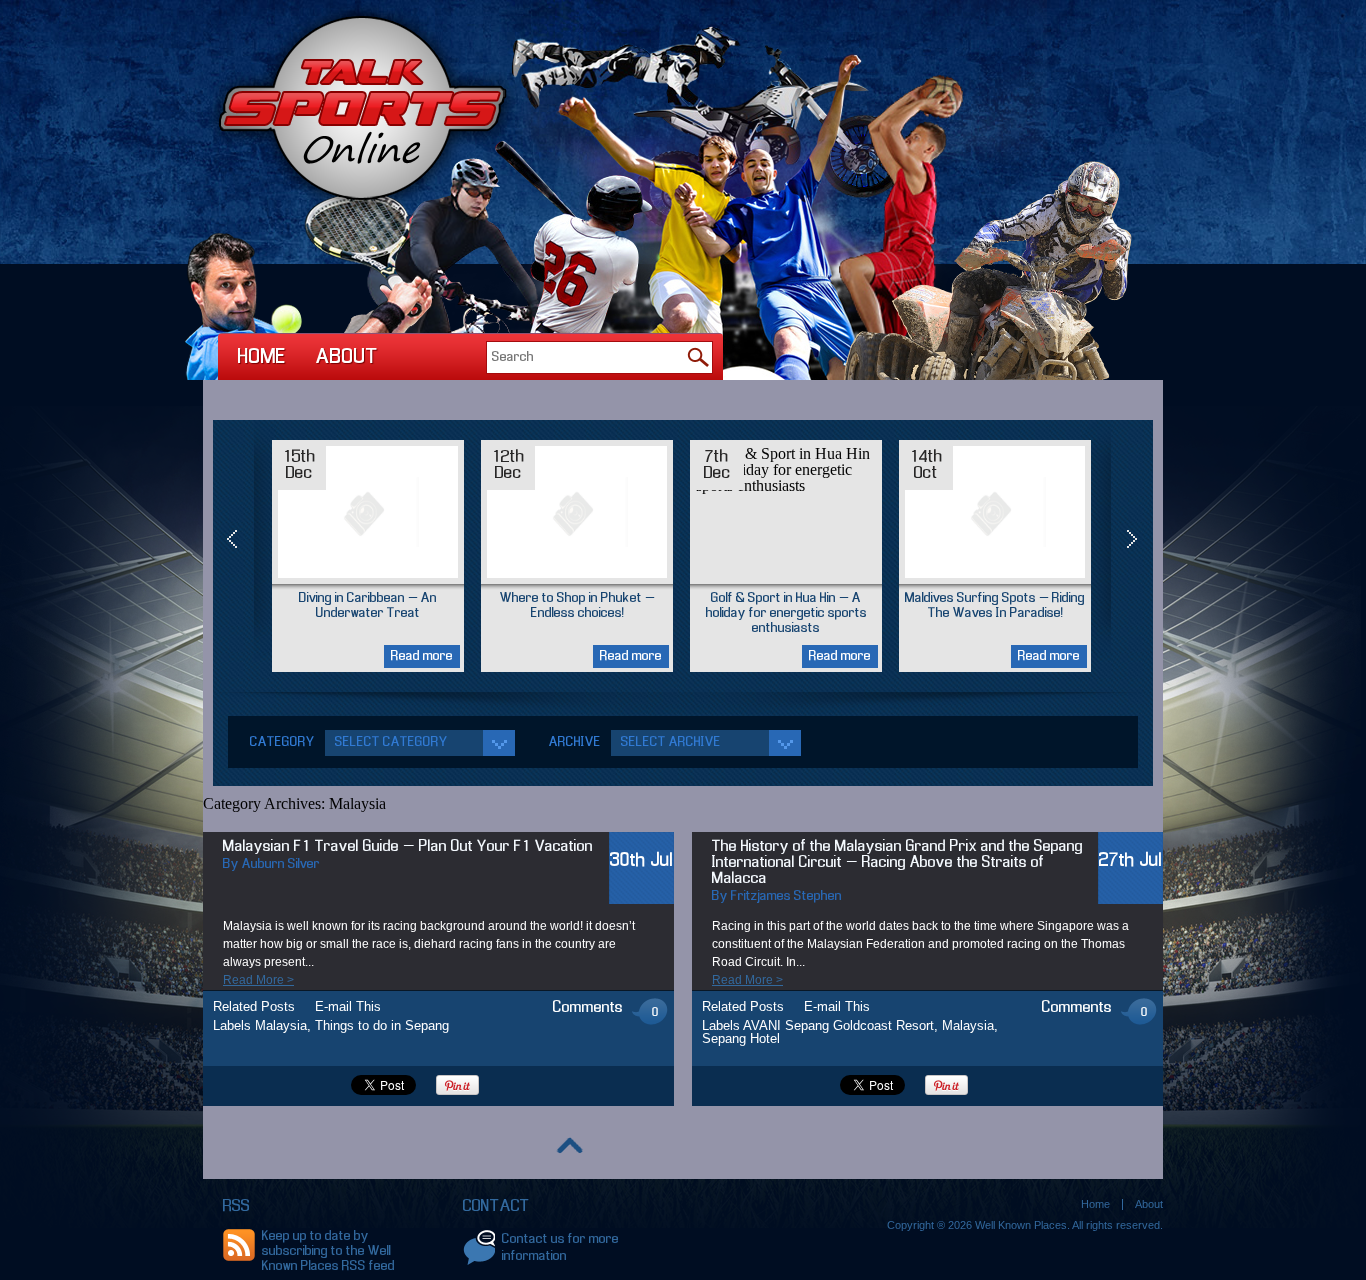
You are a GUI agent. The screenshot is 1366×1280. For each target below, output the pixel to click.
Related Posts (254, 1006)
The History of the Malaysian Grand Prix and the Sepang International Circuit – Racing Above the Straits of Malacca (897, 863)
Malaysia (281, 1025)
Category (282, 742)
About (347, 357)
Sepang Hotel (741, 1038)
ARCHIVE (575, 742)
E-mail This (348, 1006)
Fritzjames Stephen (786, 896)
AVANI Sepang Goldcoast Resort (838, 1025)
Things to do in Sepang (382, 1025)
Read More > (258, 980)
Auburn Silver (281, 864)
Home (262, 357)
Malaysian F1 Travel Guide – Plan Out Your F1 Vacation (408, 847)
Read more (422, 656)
